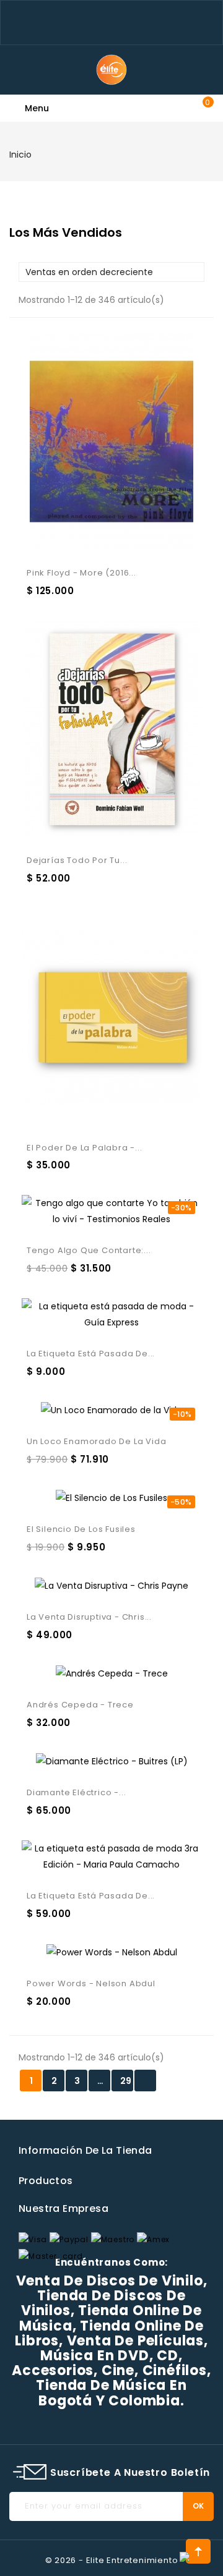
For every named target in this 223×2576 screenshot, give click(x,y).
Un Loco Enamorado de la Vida (96, 1441)
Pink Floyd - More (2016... (81, 573)
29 (126, 2081)
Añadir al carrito (126, 433)
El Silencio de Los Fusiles (81, 1529)
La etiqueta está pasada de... (91, 1354)
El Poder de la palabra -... (85, 1148)
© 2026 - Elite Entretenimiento (112, 2560)
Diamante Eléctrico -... (76, 1792)
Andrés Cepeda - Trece (80, 1705)
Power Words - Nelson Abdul (91, 1983)
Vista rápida (95, 433)
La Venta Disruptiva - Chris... (89, 1617)
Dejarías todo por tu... (77, 860)
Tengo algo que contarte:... (89, 1250)
